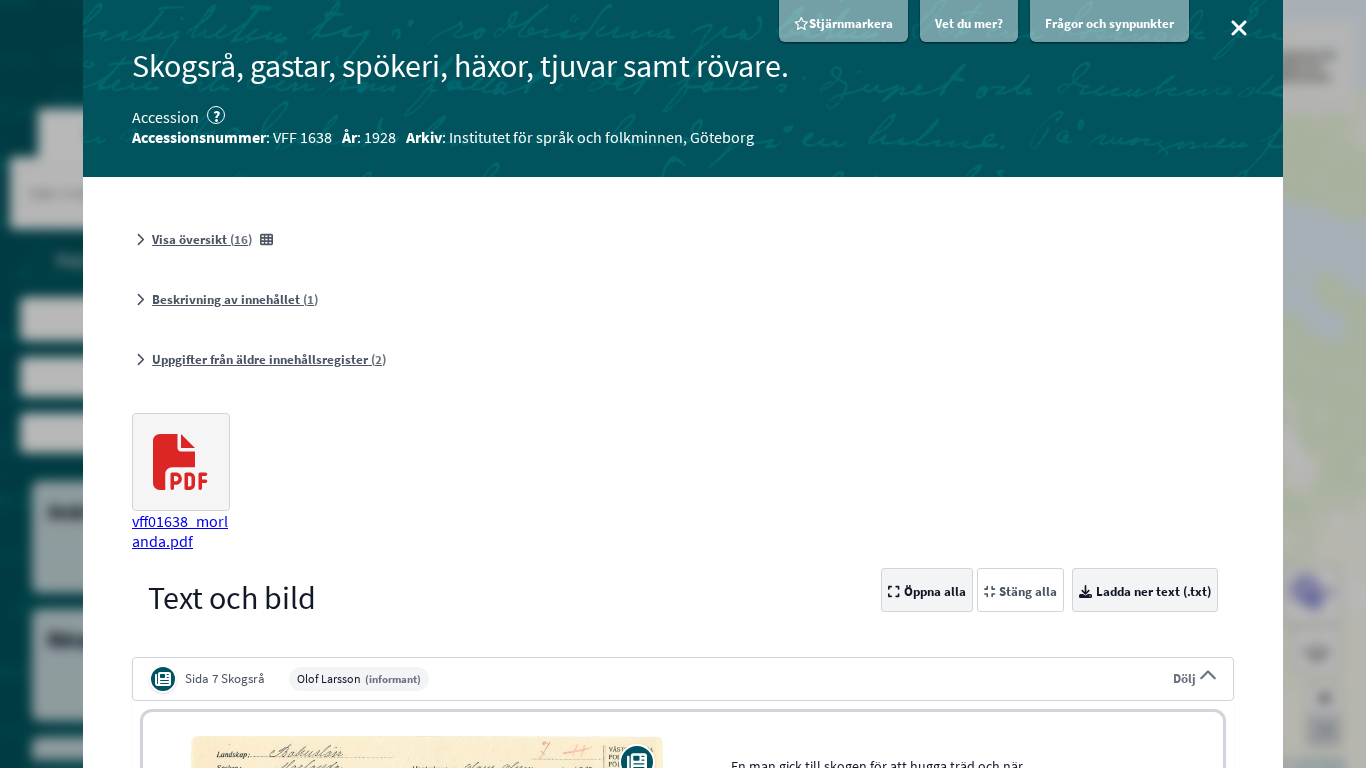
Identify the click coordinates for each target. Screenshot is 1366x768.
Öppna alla (935, 591)
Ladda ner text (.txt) (1153, 591)
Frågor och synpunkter (1109, 23)
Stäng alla (1028, 591)
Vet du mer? (969, 23)
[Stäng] (1239, 28)
